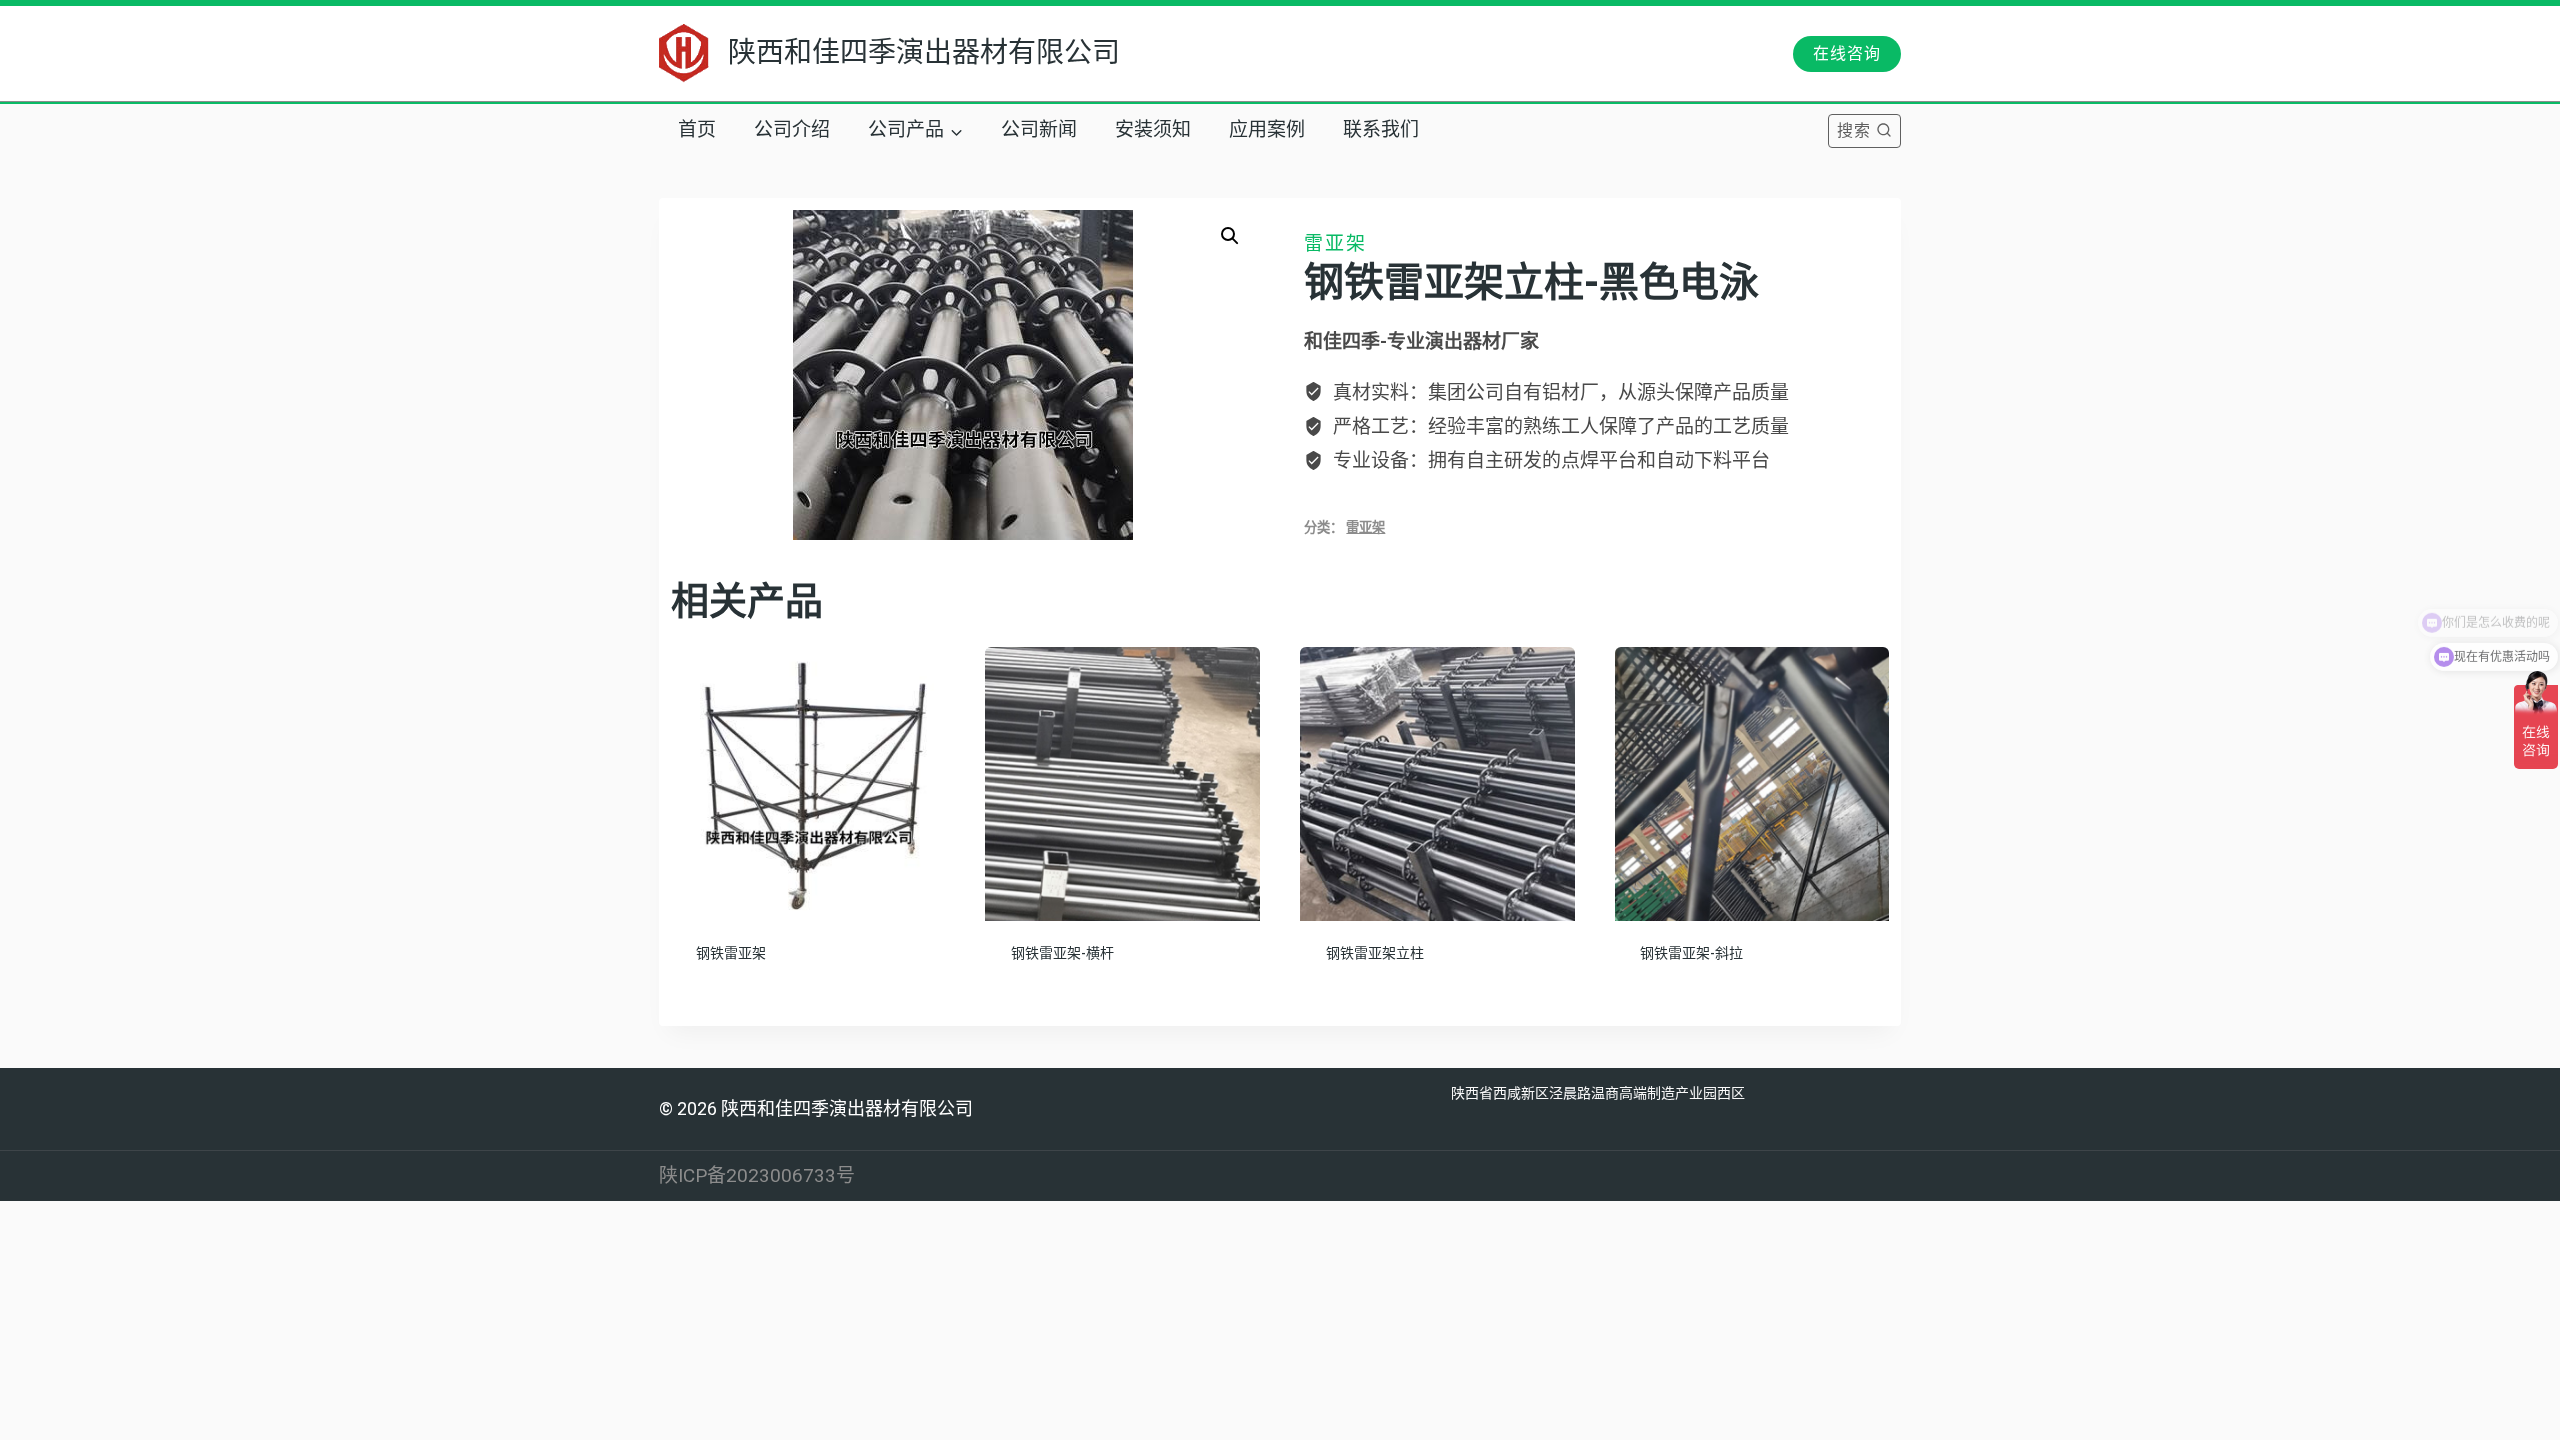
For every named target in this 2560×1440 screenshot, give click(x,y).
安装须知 (1153, 130)
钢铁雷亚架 (731, 953)
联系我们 (1381, 130)
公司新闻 (1039, 130)
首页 (697, 130)
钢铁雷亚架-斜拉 (1691, 953)
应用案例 (1267, 130)
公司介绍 (792, 130)
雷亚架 (1335, 243)
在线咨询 (1847, 54)
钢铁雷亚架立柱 (1375, 953)
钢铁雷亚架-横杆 (1062, 953)
